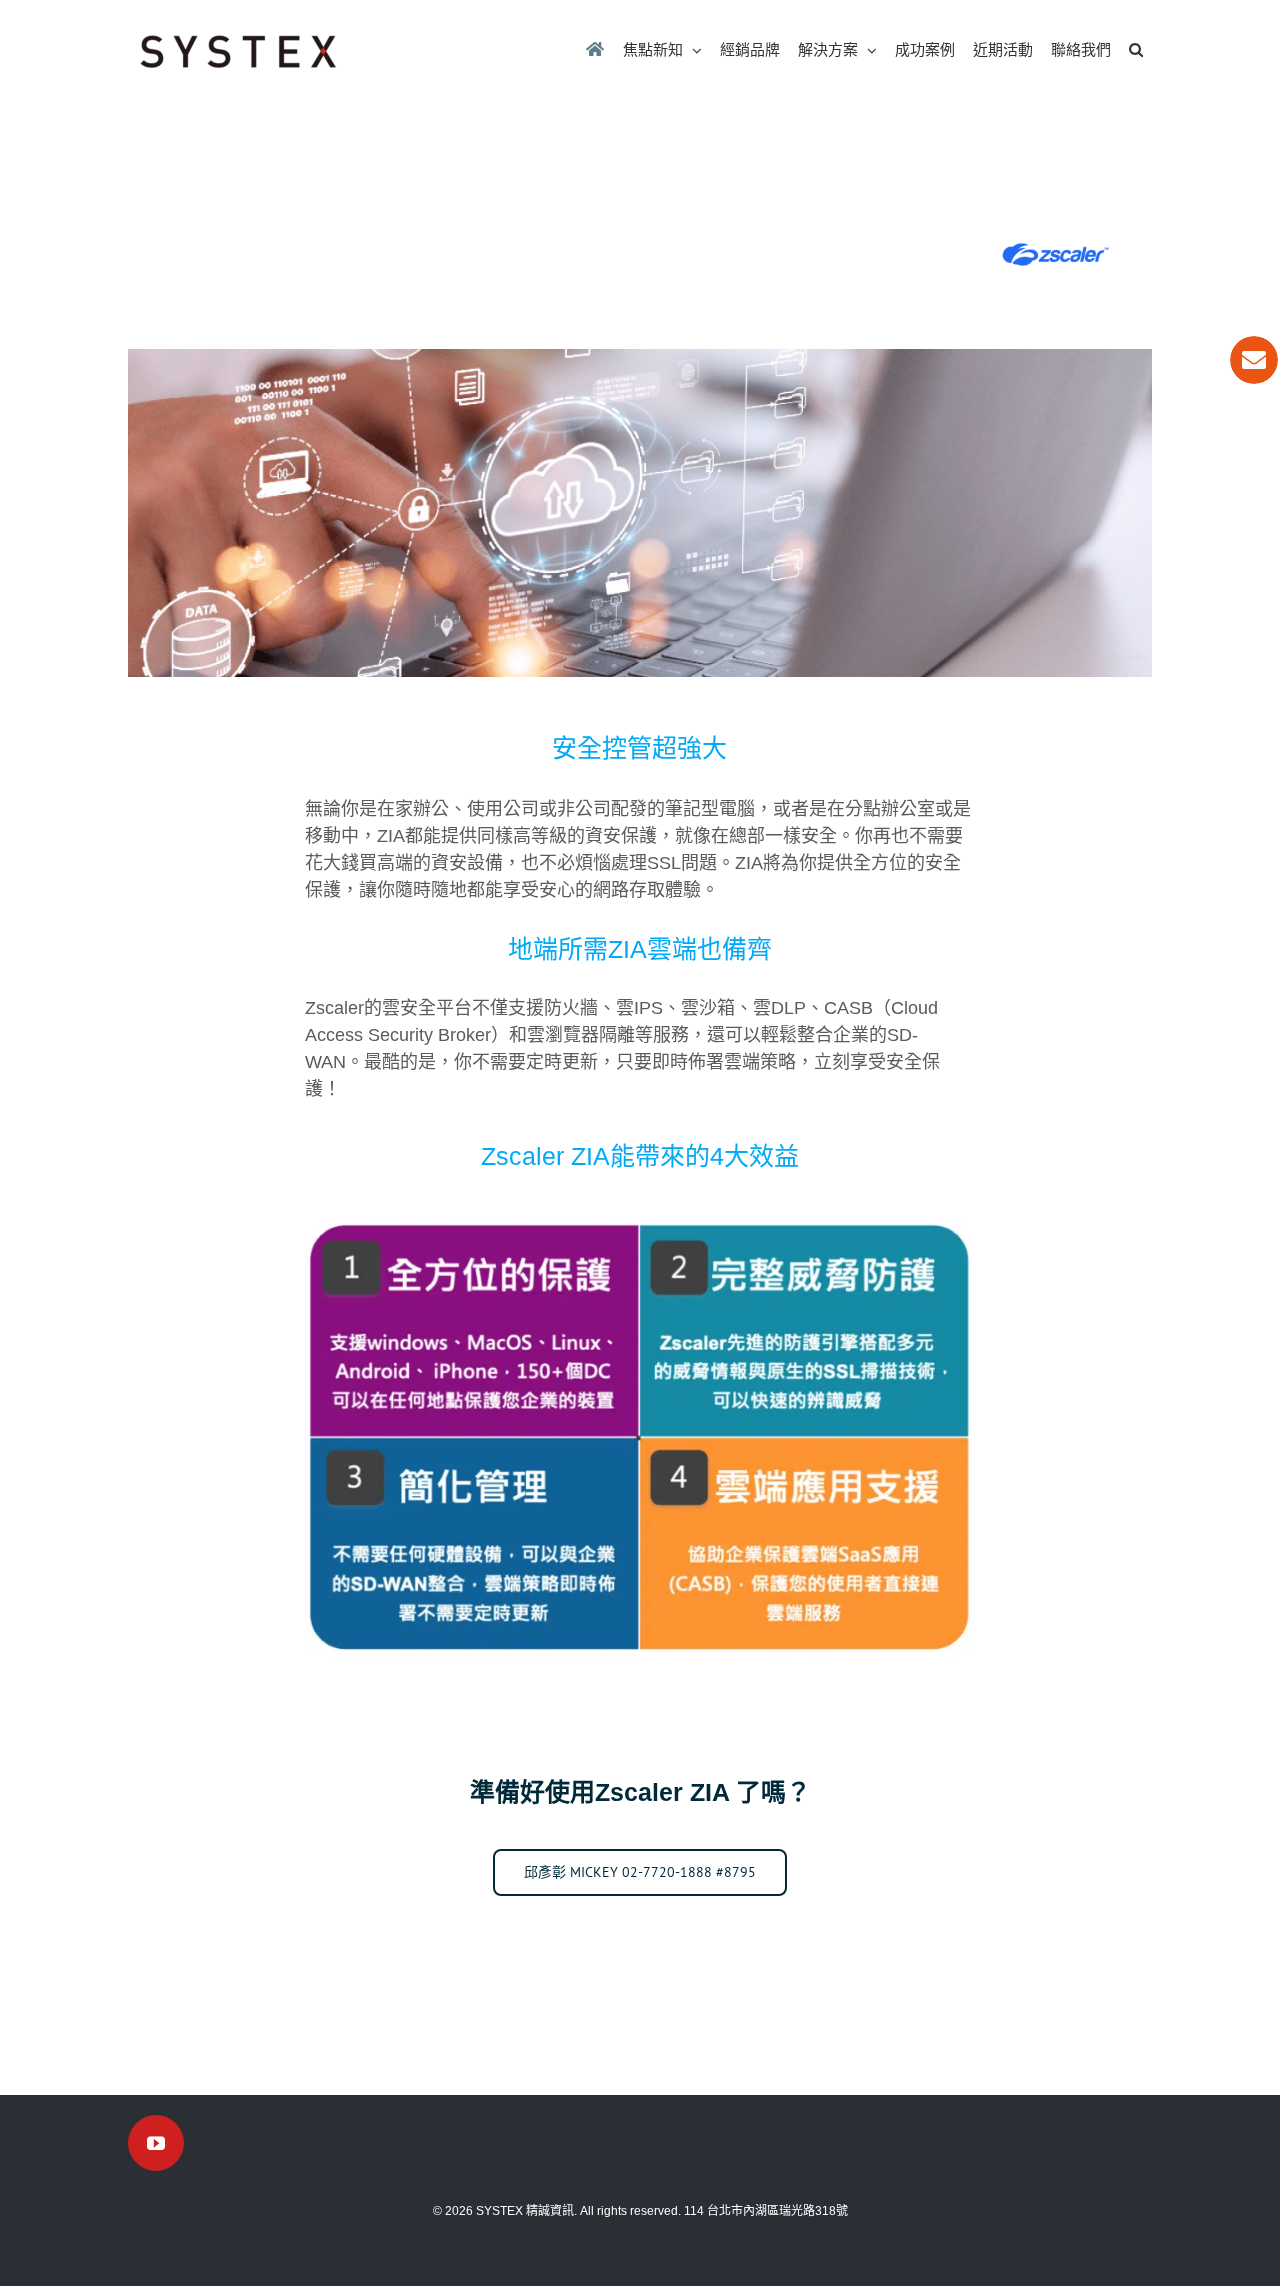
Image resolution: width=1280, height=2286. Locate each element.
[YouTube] (156, 2143)
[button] (1136, 49)
